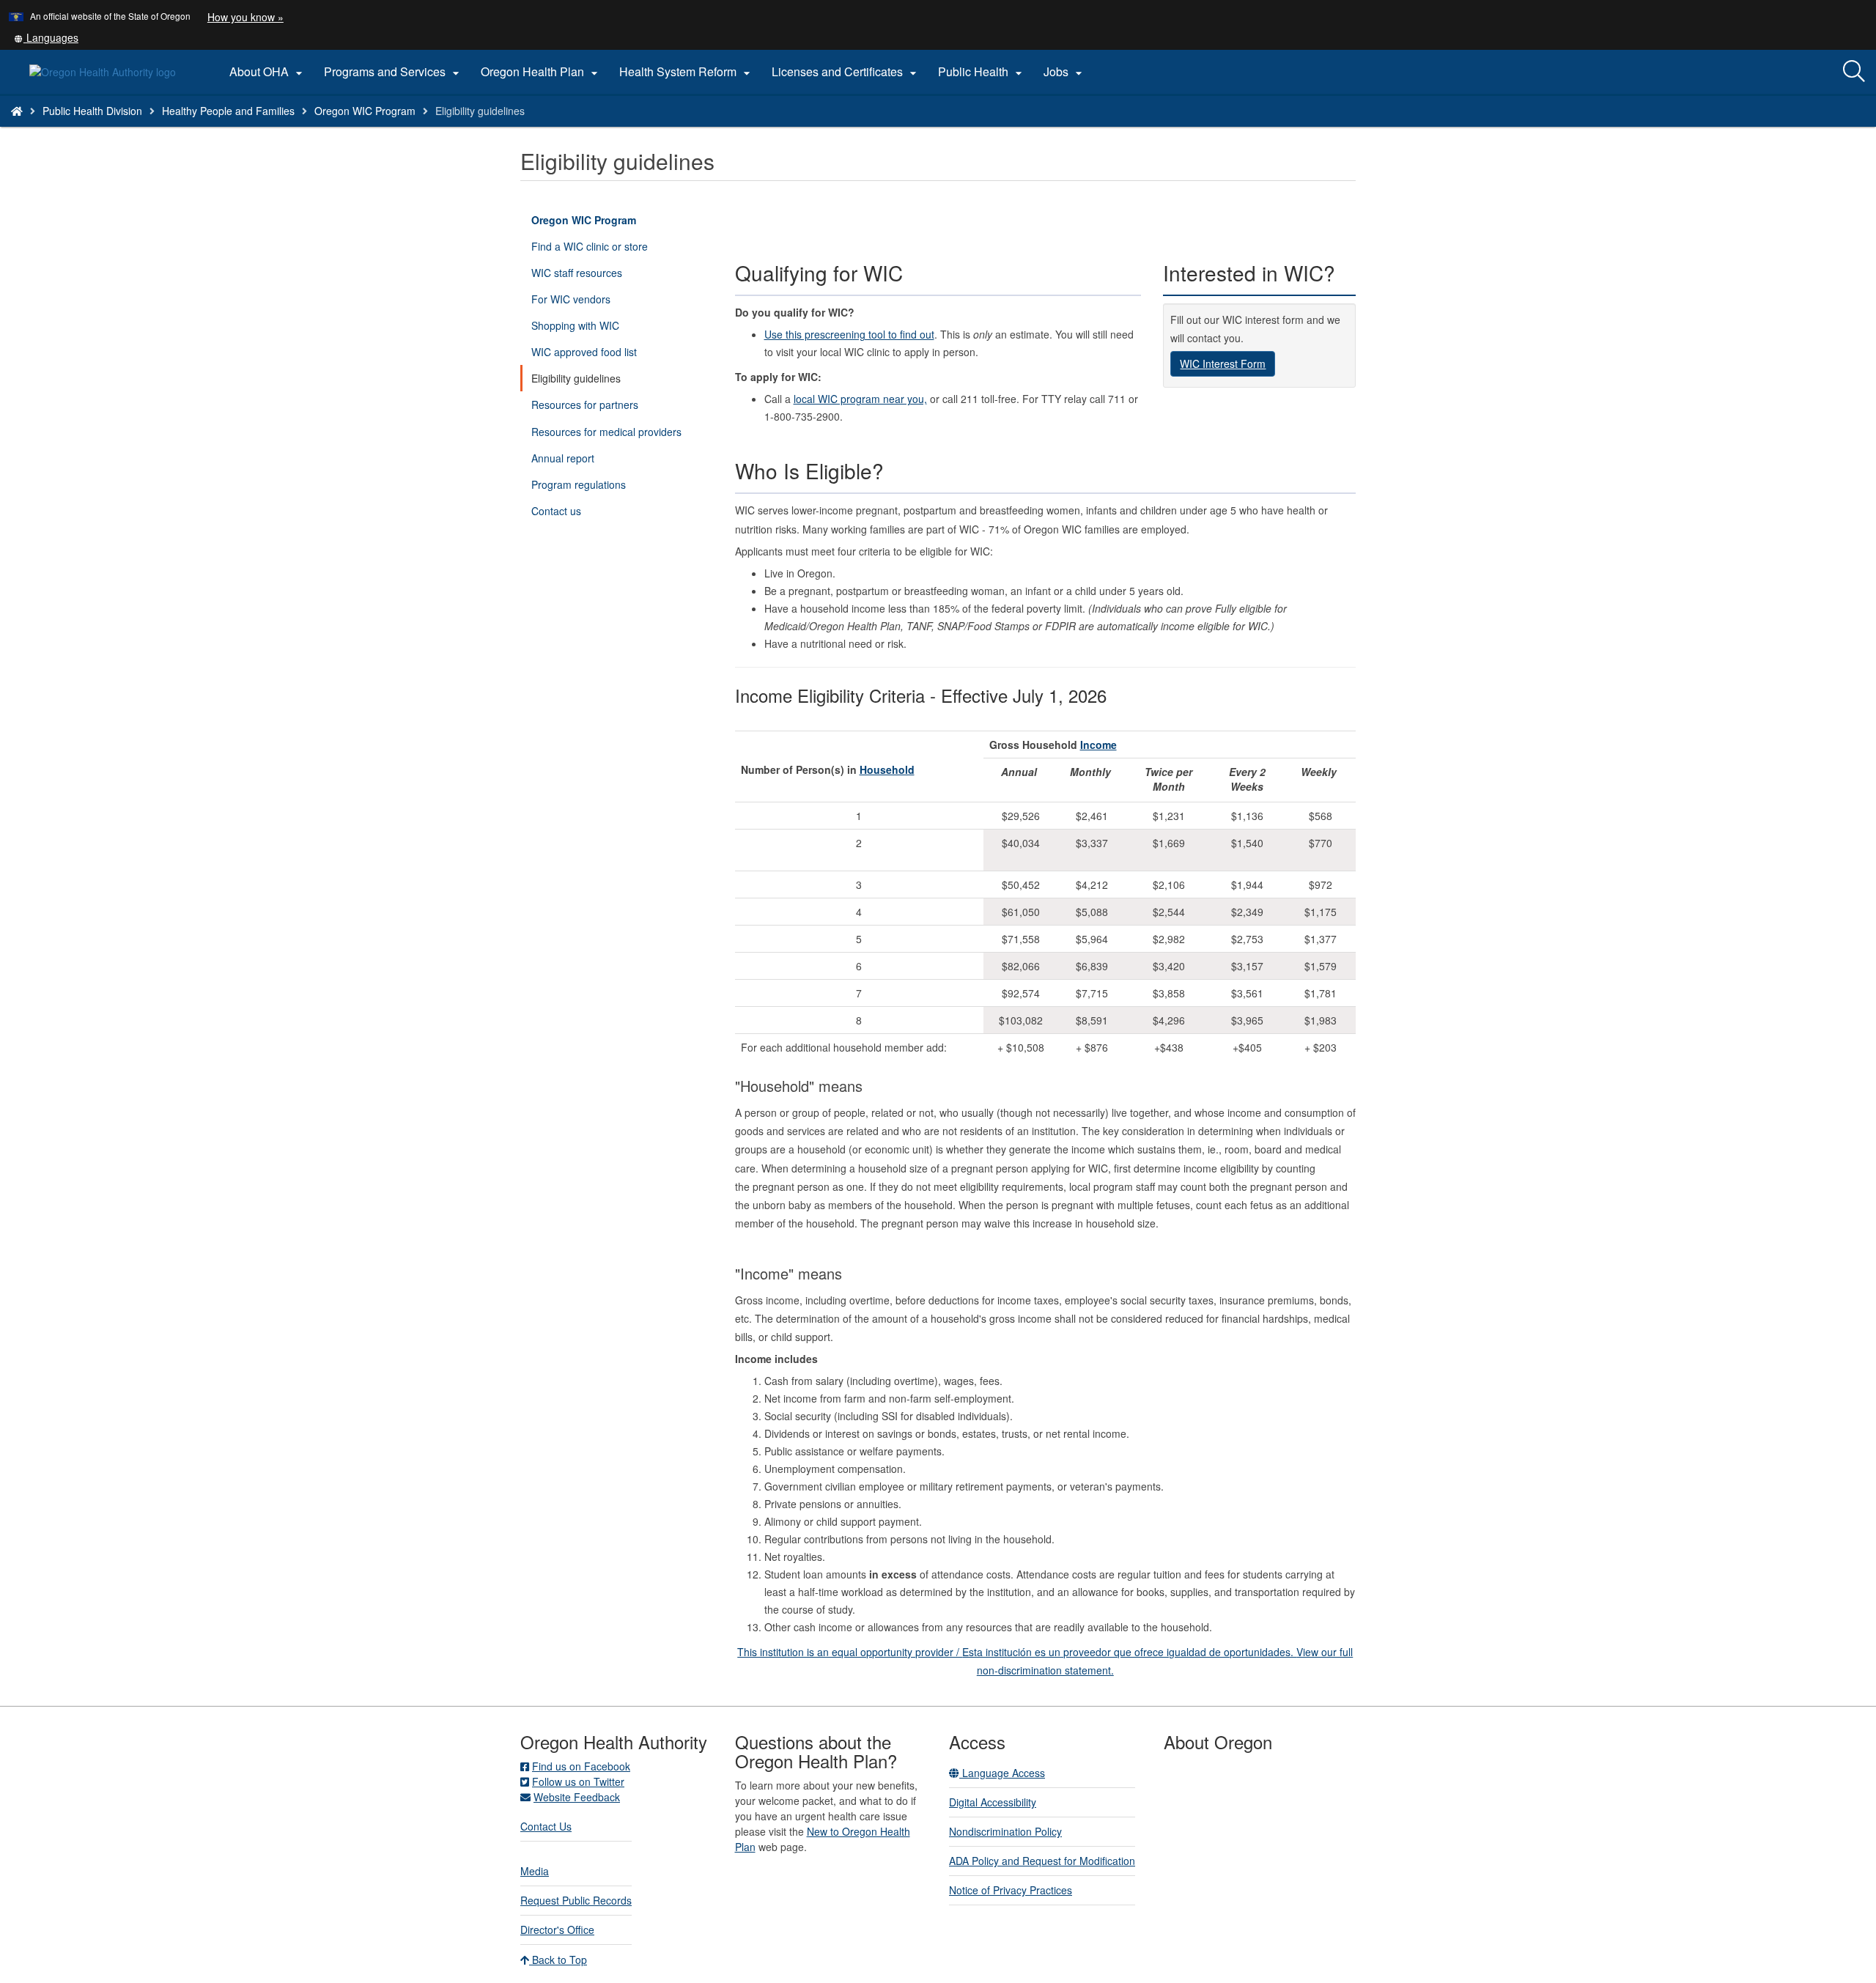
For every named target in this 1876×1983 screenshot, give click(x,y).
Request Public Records (576, 1900)
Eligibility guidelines (576, 378)
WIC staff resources (577, 273)
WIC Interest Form (1223, 363)
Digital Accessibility (993, 1802)
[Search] (1854, 72)
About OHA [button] (268, 72)
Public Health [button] (982, 72)
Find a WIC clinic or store (590, 246)
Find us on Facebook (581, 1766)
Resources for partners (585, 405)
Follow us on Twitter (578, 1781)
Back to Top (558, 1960)
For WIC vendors (571, 299)
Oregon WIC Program (365, 111)
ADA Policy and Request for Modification (1042, 1861)
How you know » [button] (245, 17)
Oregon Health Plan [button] (541, 72)
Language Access (1002, 1773)
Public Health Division (92, 111)
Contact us (556, 511)
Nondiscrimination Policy (1005, 1831)
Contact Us (546, 1826)
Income (1098, 745)
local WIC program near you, (860, 399)
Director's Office (557, 1930)
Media (535, 1871)
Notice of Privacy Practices (1011, 1890)
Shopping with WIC (575, 325)
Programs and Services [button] (394, 72)
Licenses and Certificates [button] (846, 72)
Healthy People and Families (228, 111)
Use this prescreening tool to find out (849, 334)
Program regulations (579, 484)
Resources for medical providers (606, 432)
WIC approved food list (584, 352)
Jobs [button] (1065, 72)
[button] (46, 37)
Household (887, 769)
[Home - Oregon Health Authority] (17, 111)
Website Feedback (577, 1797)
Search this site (247, 129)
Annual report (563, 458)
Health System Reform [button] (687, 72)
